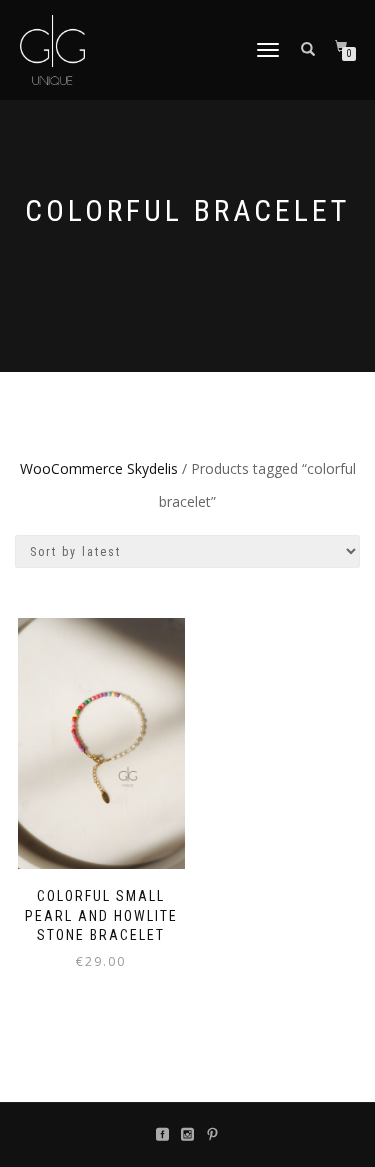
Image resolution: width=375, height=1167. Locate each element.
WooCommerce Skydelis (99, 468)
